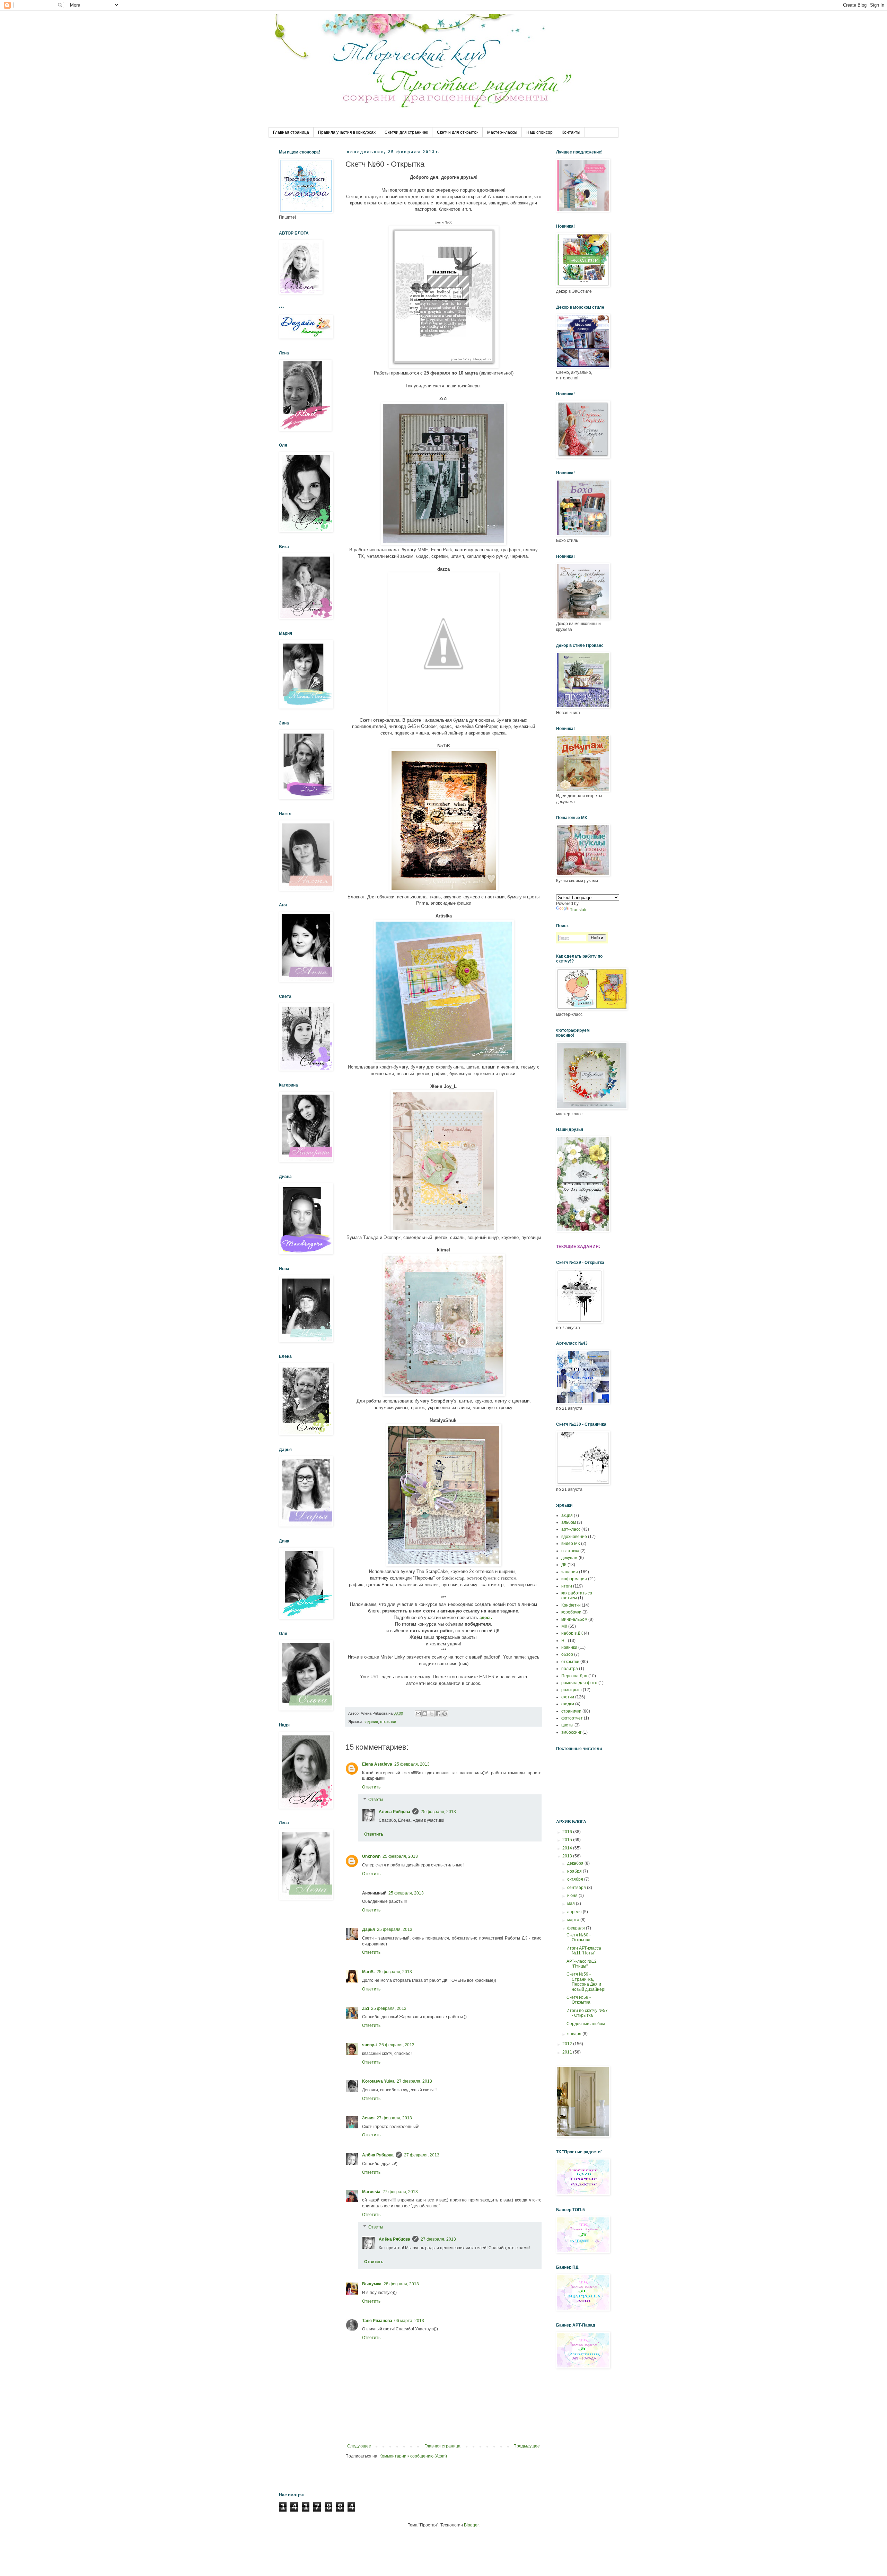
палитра (570, 1669)
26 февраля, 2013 (397, 2045)
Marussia (371, 2192)
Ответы (376, 1800)
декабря (576, 1863)
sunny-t (370, 2045)
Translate (579, 910)
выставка (570, 1551)
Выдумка (372, 2284)
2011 (568, 2052)
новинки (569, 1647)
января (575, 2034)
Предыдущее (527, 2446)
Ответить (371, 1787)
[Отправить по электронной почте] (418, 1714)
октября (576, 1879)
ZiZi (366, 2008)
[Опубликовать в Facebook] (438, 1714)
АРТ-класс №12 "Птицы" (582, 1964)
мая (572, 1904)
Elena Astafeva (377, 1764)
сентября (577, 1888)
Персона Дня (574, 1676)
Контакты (571, 132)
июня (573, 1896)
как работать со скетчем (577, 1595)
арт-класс (571, 1529)
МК (564, 1626)
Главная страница (291, 132)
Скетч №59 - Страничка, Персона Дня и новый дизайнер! (586, 1982)
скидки (568, 1704)
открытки (388, 1722)
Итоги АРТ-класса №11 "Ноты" (584, 1951)
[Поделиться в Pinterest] (445, 1714)
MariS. (368, 1972)
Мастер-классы (502, 132)
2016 (568, 1832)
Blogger (471, 2525)
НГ (564, 1641)
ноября (575, 1871)
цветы (567, 1725)
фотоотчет (572, 1718)
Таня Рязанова (377, 2321)
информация (574, 1579)
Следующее (359, 2446)
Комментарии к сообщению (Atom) (413, 2456)
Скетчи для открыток (458, 132)
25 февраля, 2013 (412, 1764)
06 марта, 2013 (409, 2321)
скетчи (568, 1697)
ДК (564, 1565)
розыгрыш (572, 1690)
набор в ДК (572, 1633)
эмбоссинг (571, 1732)
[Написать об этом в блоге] (425, 1714)
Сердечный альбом (586, 2024)
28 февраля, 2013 (401, 2284)
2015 (568, 1840)
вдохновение (574, 1537)
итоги (567, 1586)
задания (371, 1722)
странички (571, 1711)
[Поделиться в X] (431, 1714)
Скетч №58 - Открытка (579, 2000)
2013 (568, 1856)
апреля (575, 1912)
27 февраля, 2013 (414, 2081)
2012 (568, 2044)
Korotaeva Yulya (378, 2081)
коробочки (571, 1612)
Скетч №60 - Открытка (579, 1937)
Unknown (371, 1856)
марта (574, 1920)
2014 (568, 1848)
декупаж (569, 1558)
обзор (567, 1654)
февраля (577, 1928)
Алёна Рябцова (394, 1812)
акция (567, 1515)
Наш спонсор (539, 132)
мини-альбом (574, 1619)
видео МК (571, 1544)
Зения (368, 2118)
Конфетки (571, 1605)
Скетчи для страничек (406, 132)
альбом (569, 1522)
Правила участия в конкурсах (347, 132)
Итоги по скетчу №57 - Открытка (587, 2013)
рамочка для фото (579, 1683)
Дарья (368, 1929)
